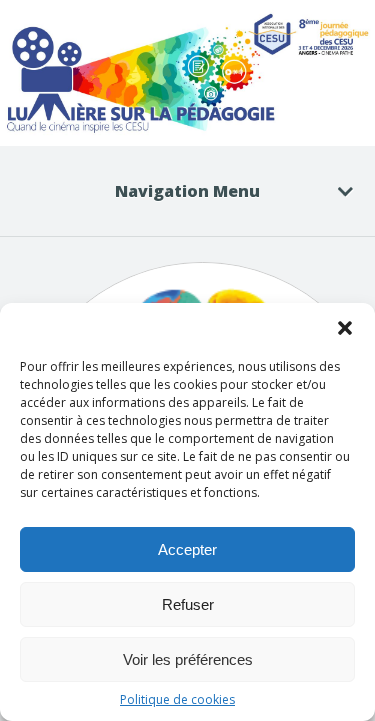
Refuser (188, 604)
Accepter (187, 549)
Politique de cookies (177, 699)
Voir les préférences (188, 659)
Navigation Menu (187, 191)
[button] (345, 328)
